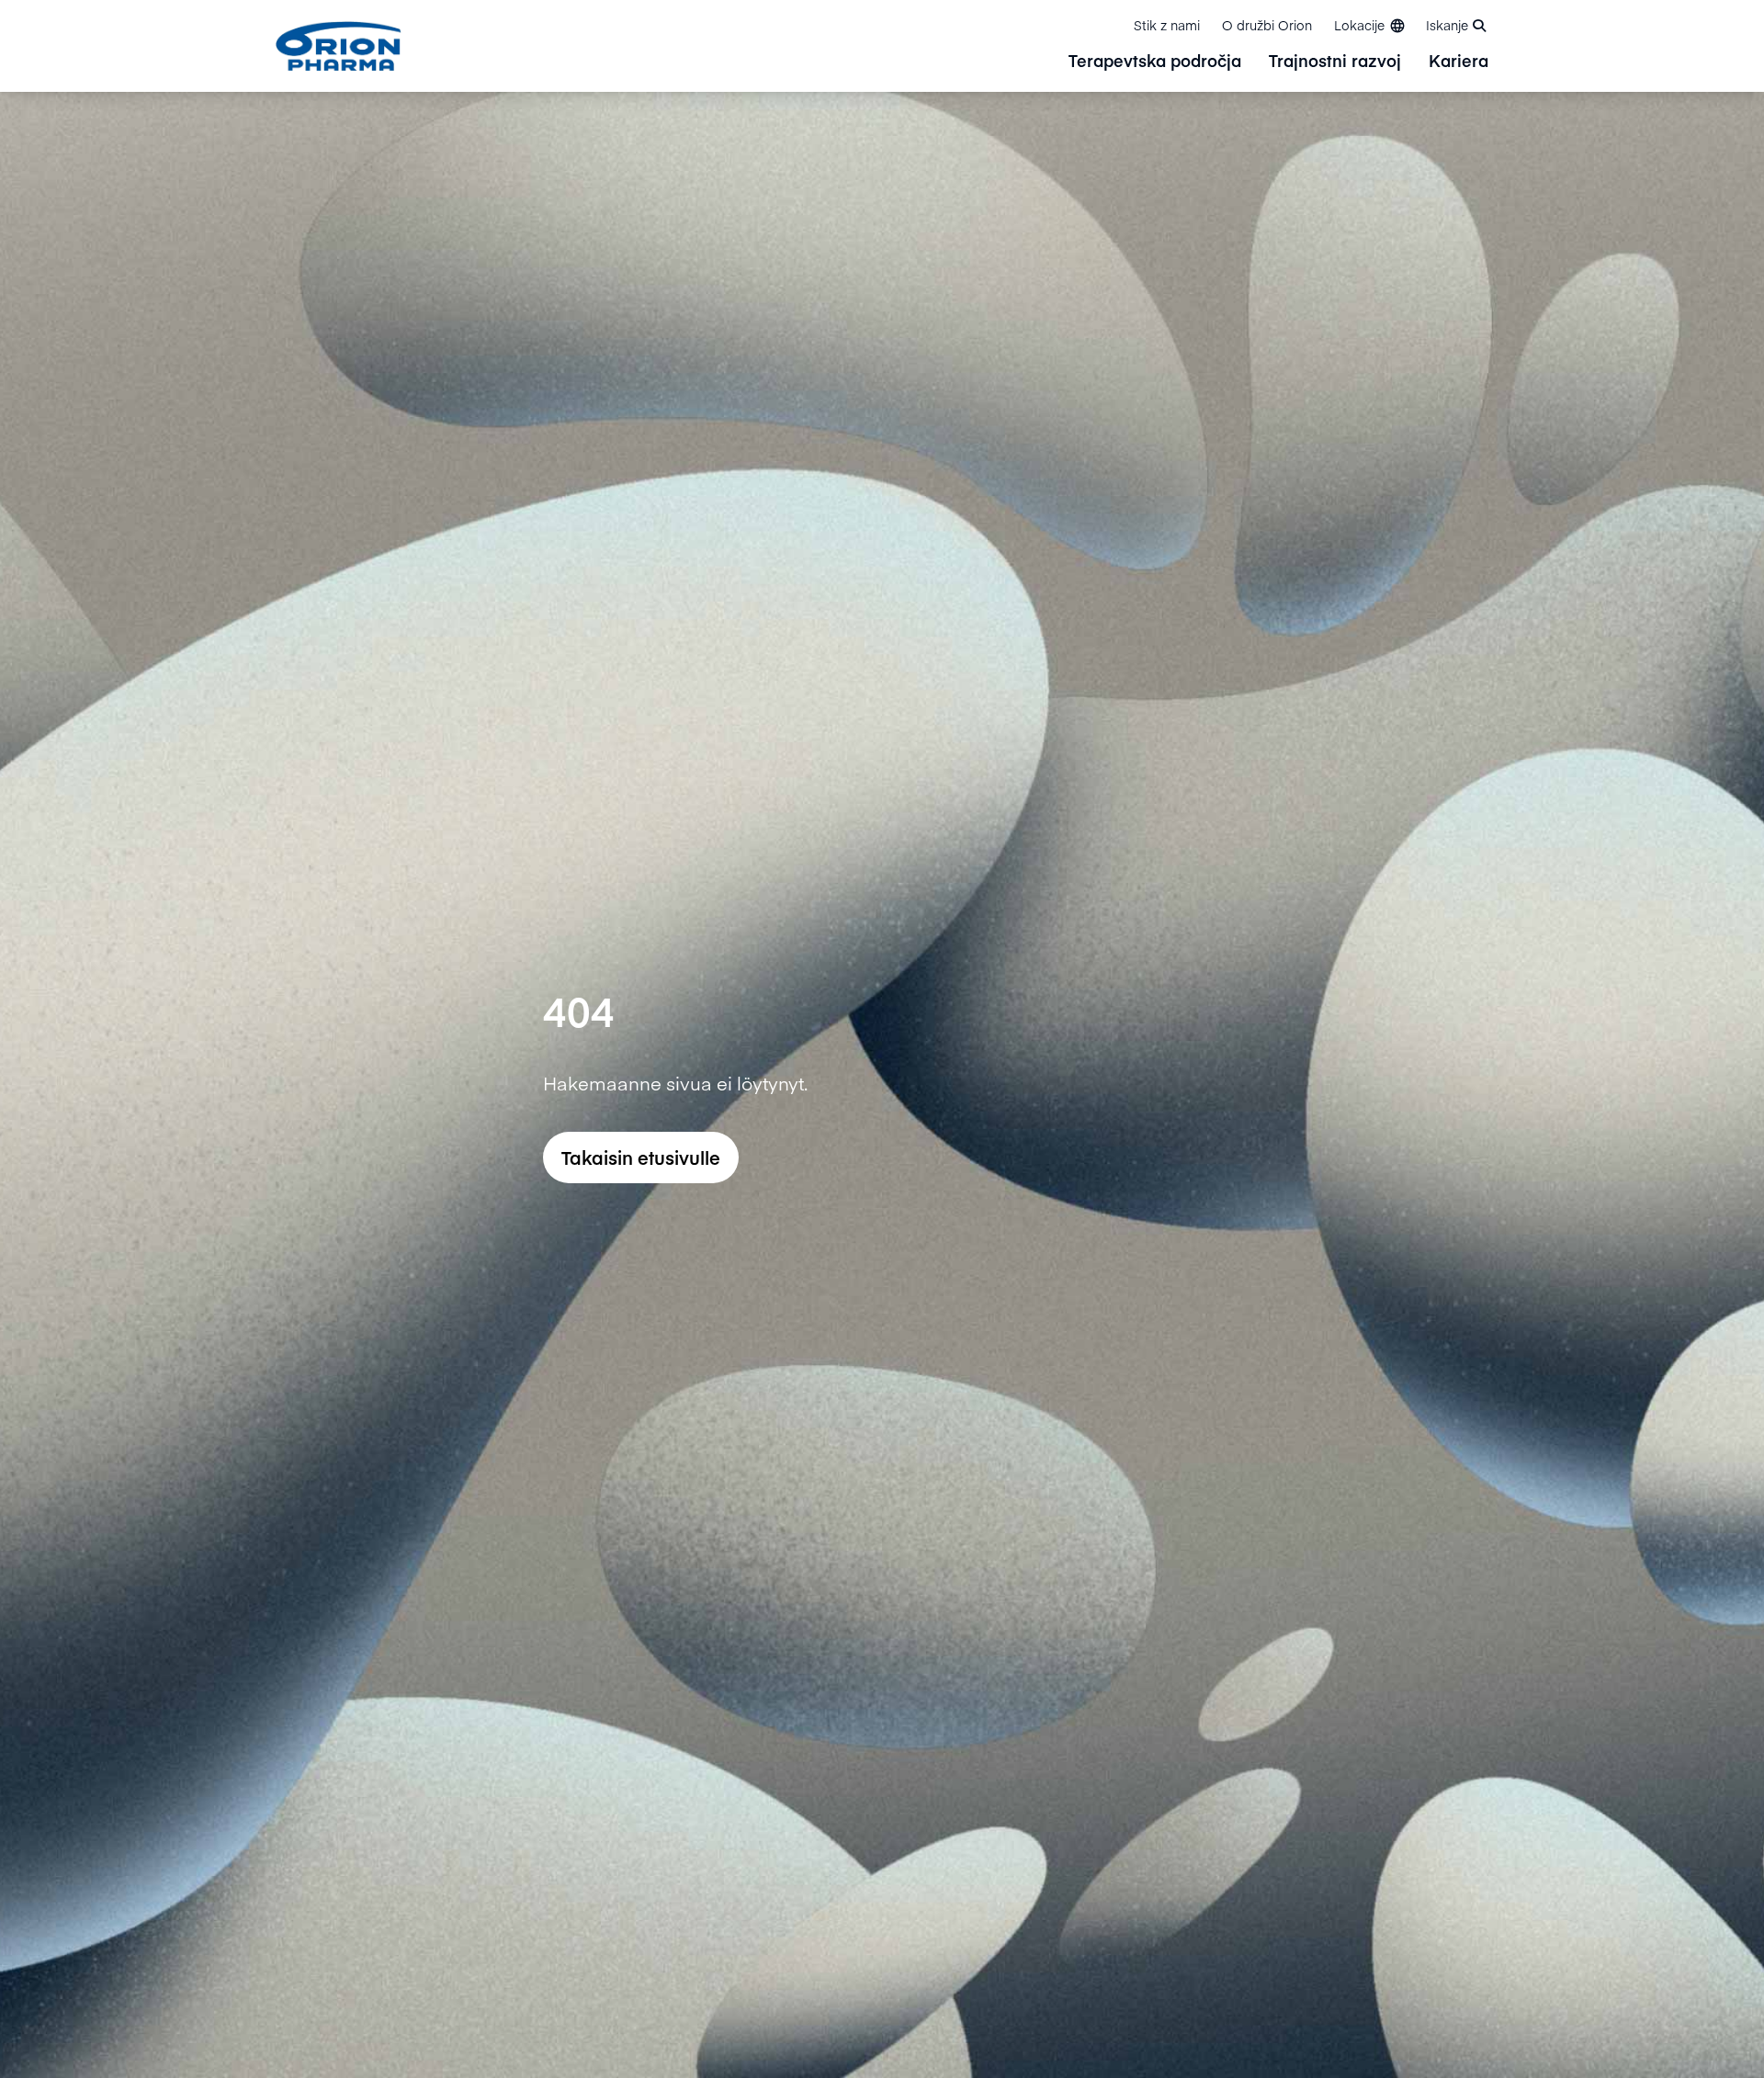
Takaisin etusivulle (641, 1157)
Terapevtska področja (1155, 62)
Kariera (1459, 62)
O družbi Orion (1267, 25)
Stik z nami (1167, 25)
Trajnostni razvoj (1335, 62)
